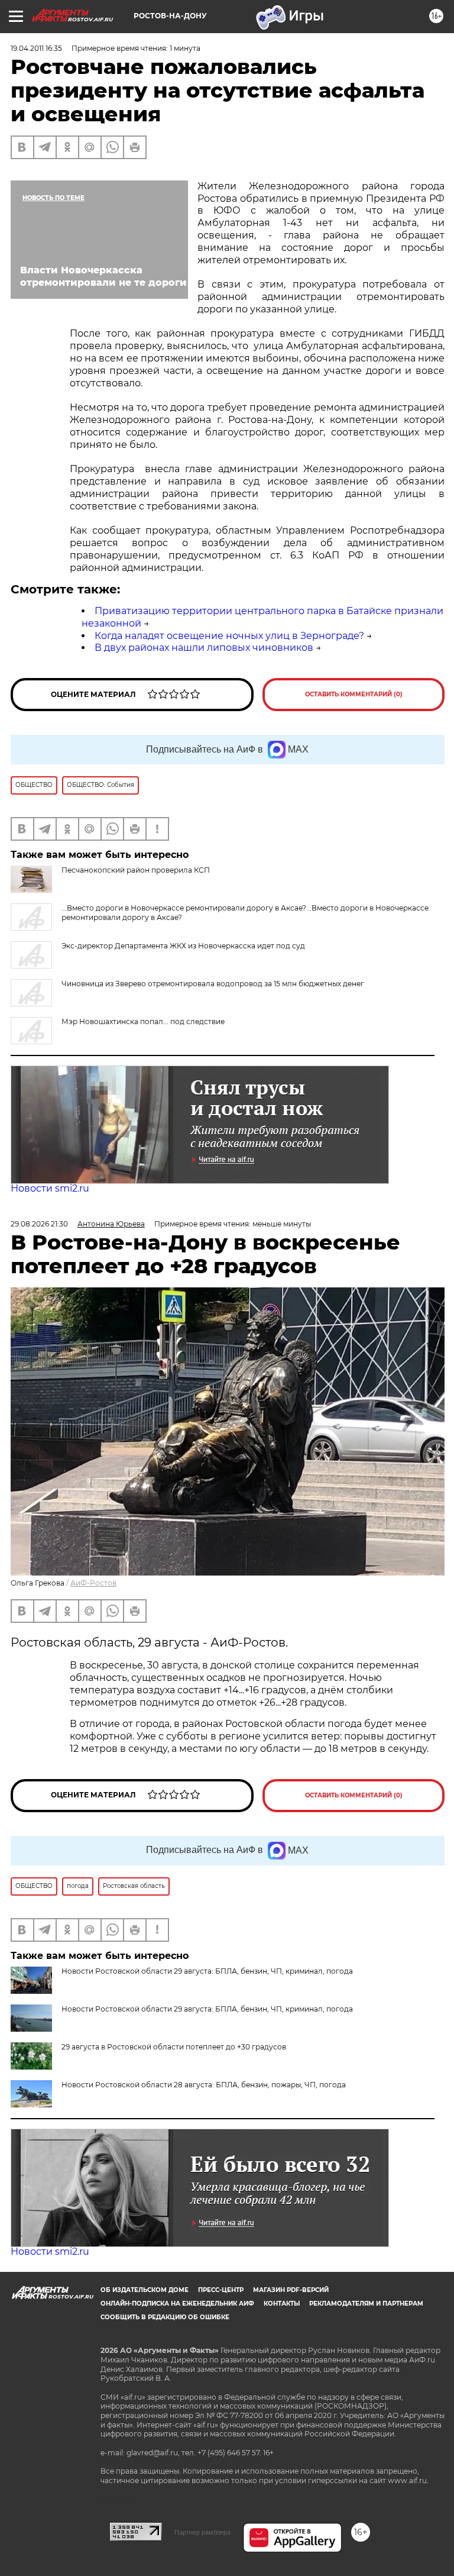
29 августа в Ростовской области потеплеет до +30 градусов (174, 2047)
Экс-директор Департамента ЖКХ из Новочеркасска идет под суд (183, 946)
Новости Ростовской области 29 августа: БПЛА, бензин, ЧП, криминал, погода (207, 2009)
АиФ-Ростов (93, 1583)
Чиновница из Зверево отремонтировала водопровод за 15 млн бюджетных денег (213, 984)
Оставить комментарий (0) (354, 694)
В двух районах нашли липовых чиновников (204, 648)
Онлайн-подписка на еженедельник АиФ (177, 2304)
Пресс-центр (221, 2290)
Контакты (282, 2304)
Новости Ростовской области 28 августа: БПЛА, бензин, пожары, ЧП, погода (204, 2085)
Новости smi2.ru (50, 1188)
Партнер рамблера (202, 2532)
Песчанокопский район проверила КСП (136, 870)
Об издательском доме (145, 2290)
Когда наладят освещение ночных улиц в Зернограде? (229, 636)
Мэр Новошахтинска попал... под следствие (143, 1021)
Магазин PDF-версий (291, 2290)
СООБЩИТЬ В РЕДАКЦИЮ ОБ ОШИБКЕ (165, 2317)
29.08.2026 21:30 (39, 1224)
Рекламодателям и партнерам (366, 2304)
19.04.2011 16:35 (36, 48)
